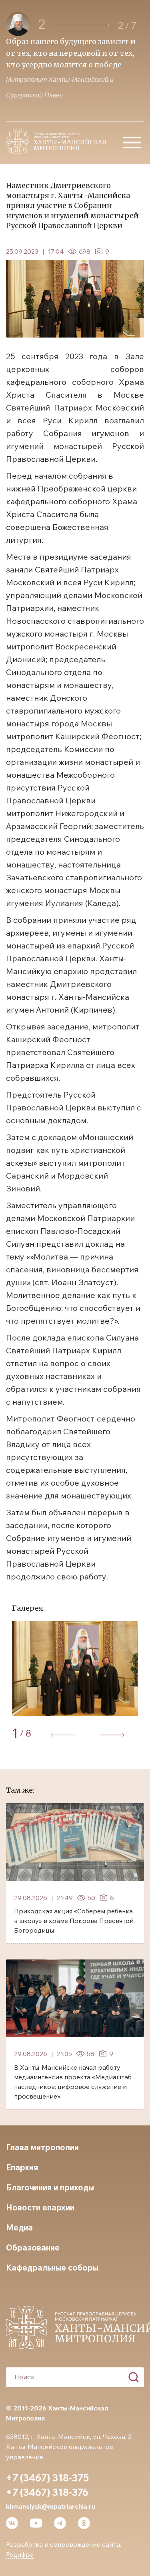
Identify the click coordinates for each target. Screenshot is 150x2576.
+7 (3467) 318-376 (47, 2492)
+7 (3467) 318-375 (47, 2478)
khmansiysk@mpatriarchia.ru (51, 2506)
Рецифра (20, 2554)
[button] (81, 25)
